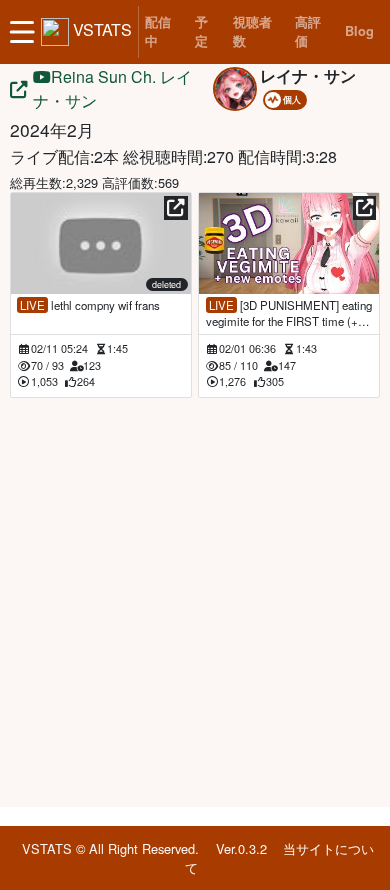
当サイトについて (279, 858)
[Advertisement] (195, 599)
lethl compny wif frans (90, 305)
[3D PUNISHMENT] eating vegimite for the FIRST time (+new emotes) (289, 313)
